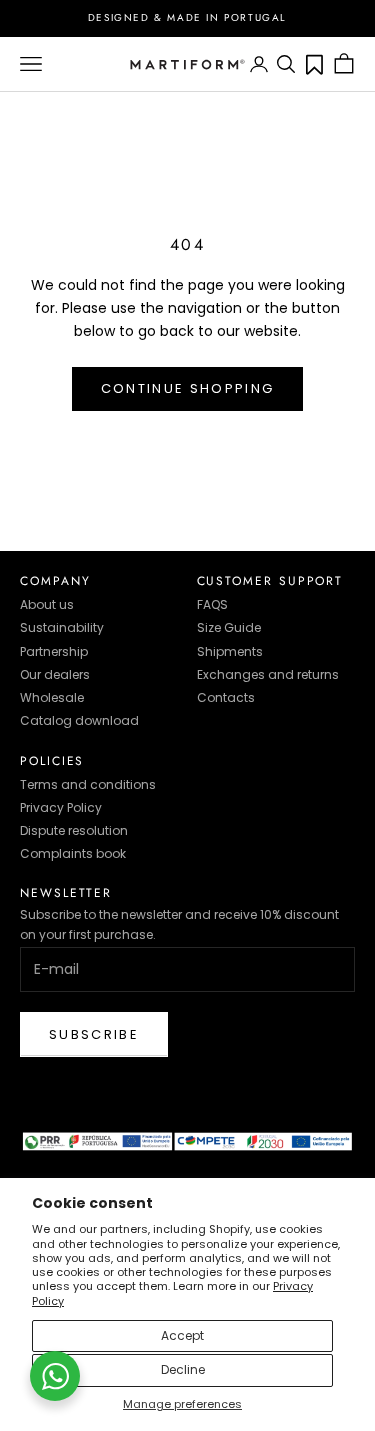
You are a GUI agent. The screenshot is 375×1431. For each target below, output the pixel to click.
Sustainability (62, 627)
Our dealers (55, 674)
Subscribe (94, 1034)
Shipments (230, 651)
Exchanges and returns (268, 674)
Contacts (226, 697)
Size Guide (229, 627)
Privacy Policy (61, 807)
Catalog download (79, 720)
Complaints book (73, 853)
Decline (183, 1369)
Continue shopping (188, 388)
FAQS (212, 604)
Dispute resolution (74, 830)
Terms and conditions (88, 784)
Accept (182, 1335)
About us (47, 604)
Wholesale (52, 697)
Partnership (54, 651)
